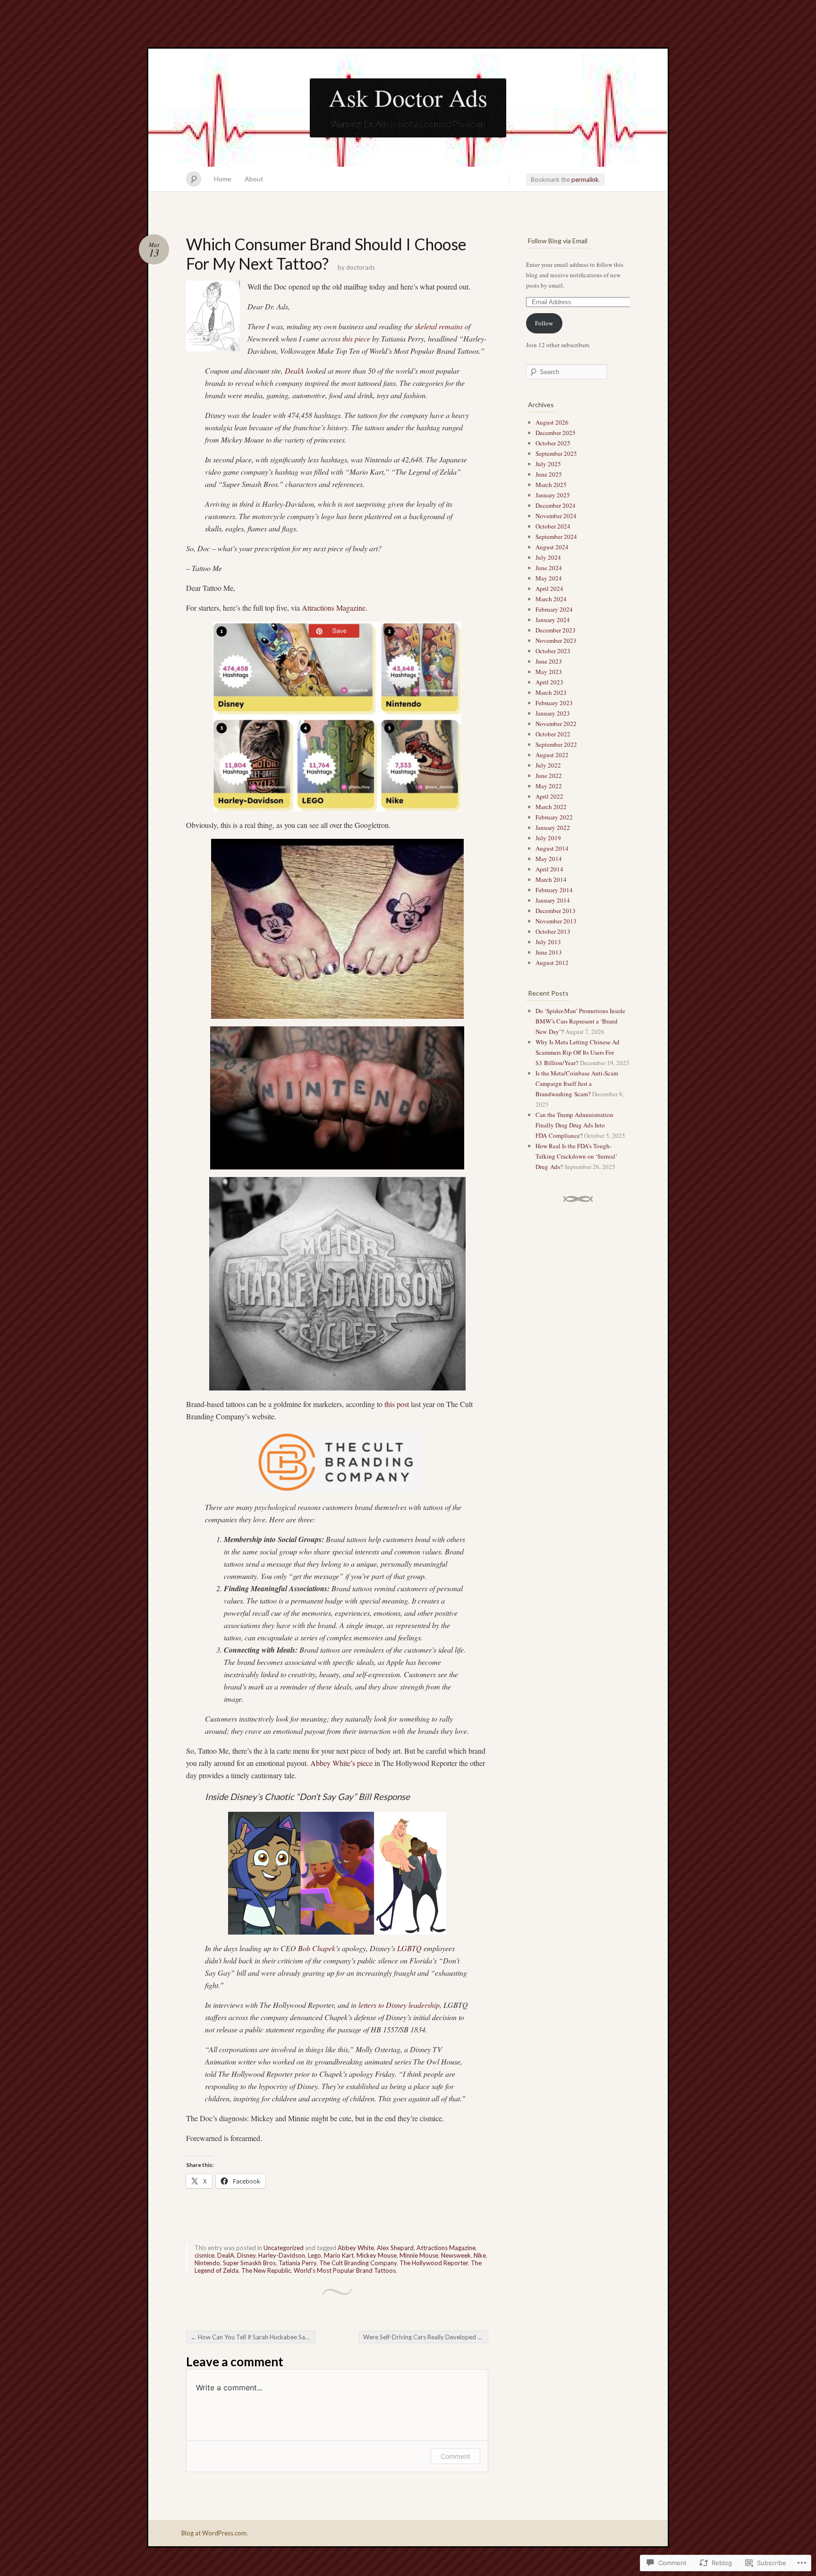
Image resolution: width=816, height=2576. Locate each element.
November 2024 (556, 516)
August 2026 (552, 422)
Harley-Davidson (282, 2255)
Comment (455, 2456)
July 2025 (548, 464)
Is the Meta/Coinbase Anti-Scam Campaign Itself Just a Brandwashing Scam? (577, 1083)
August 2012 (552, 963)
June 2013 (549, 952)
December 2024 (556, 505)
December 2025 (556, 433)
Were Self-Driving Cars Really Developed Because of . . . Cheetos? (426, 2337)
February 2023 (554, 703)
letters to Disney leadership (399, 2005)
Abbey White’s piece (341, 1763)
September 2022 (556, 744)
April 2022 (549, 796)
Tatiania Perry (297, 2263)
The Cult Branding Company (358, 2263)
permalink (585, 179)
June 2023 (549, 661)
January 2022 (553, 827)
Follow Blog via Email (558, 241)
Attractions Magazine (334, 608)
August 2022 (552, 755)
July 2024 (548, 557)
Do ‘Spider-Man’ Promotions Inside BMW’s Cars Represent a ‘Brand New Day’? (580, 1021)
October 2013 (553, 931)
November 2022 (556, 724)
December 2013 (556, 911)
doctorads (361, 267)
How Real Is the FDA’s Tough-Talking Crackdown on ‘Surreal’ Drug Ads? (576, 1156)
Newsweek (456, 2255)
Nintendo (207, 2263)
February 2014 (554, 890)
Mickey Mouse (377, 2255)
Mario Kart (339, 2255)
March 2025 (551, 485)
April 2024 (549, 589)
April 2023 (549, 682)
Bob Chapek (317, 1948)
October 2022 (553, 734)
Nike (480, 2255)
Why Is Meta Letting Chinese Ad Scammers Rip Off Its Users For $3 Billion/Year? (578, 1052)
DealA (294, 371)
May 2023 (549, 672)
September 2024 (556, 537)
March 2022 (551, 807)
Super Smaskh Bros (249, 2263)
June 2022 (549, 776)
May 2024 (549, 578)
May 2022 (549, 786)
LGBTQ (409, 1948)
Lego (314, 2255)
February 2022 (554, 817)
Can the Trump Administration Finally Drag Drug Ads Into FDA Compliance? (574, 1125)
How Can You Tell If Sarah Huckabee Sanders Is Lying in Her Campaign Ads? (253, 2337)
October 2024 (553, 526)
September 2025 (556, 453)
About (254, 179)
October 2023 (553, 651)
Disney (246, 2255)
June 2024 (549, 568)
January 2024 (553, 620)
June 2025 (549, 474)
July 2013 (548, 942)
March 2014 (551, 879)
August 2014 (552, 848)
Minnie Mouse (419, 2255)
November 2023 (556, 640)
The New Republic (266, 2270)
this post (397, 1404)
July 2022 (548, 765)
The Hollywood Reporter (434, 2263)
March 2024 (551, 599)
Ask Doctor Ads (408, 97)
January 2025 (553, 495)
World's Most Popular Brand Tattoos (345, 2270)
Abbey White (356, 2248)
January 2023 (553, 713)
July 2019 (548, 838)
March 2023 (551, 692)
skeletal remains (439, 326)
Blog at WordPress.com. (215, 2533)
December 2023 (556, 630)
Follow (544, 323)
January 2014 (553, 900)
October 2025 (553, 443)
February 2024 (554, 609)
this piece (356, 338)
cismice (204, 2255)
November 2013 (556, 921)
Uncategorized (284, 2248)
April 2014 (549, 869)
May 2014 (549, 859)
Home (223, 179)
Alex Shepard (395, 2248)
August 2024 (552, 547)
